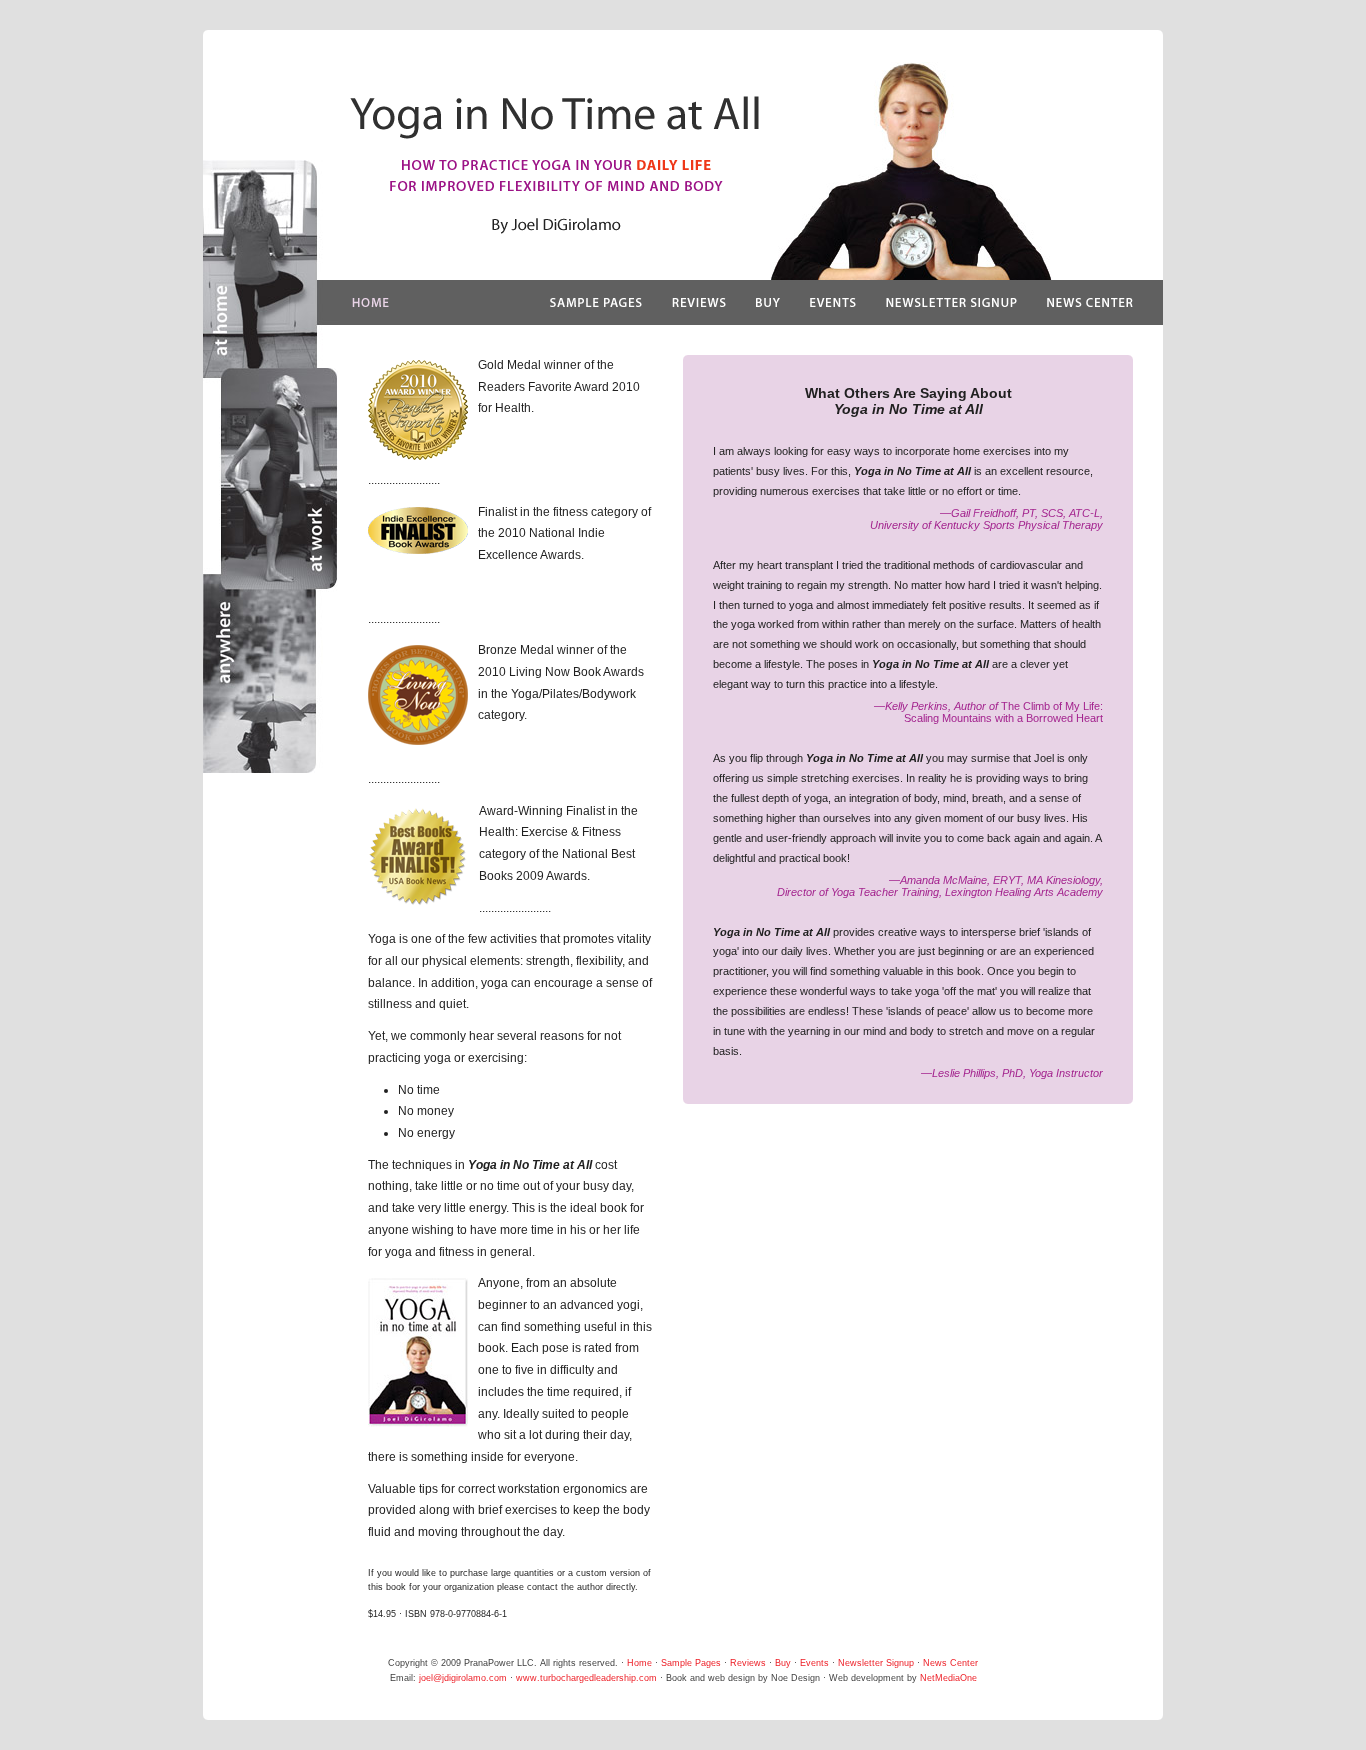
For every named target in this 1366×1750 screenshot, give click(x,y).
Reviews (748, 1663)
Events (814, 1663)
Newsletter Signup (876, 1663)
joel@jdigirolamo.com (463, 1678)
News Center (950, 1663)
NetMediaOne (948, 1678)
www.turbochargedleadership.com (586, 1678)
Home (639, 1663)
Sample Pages (691, 1663)
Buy (783, 1663)
